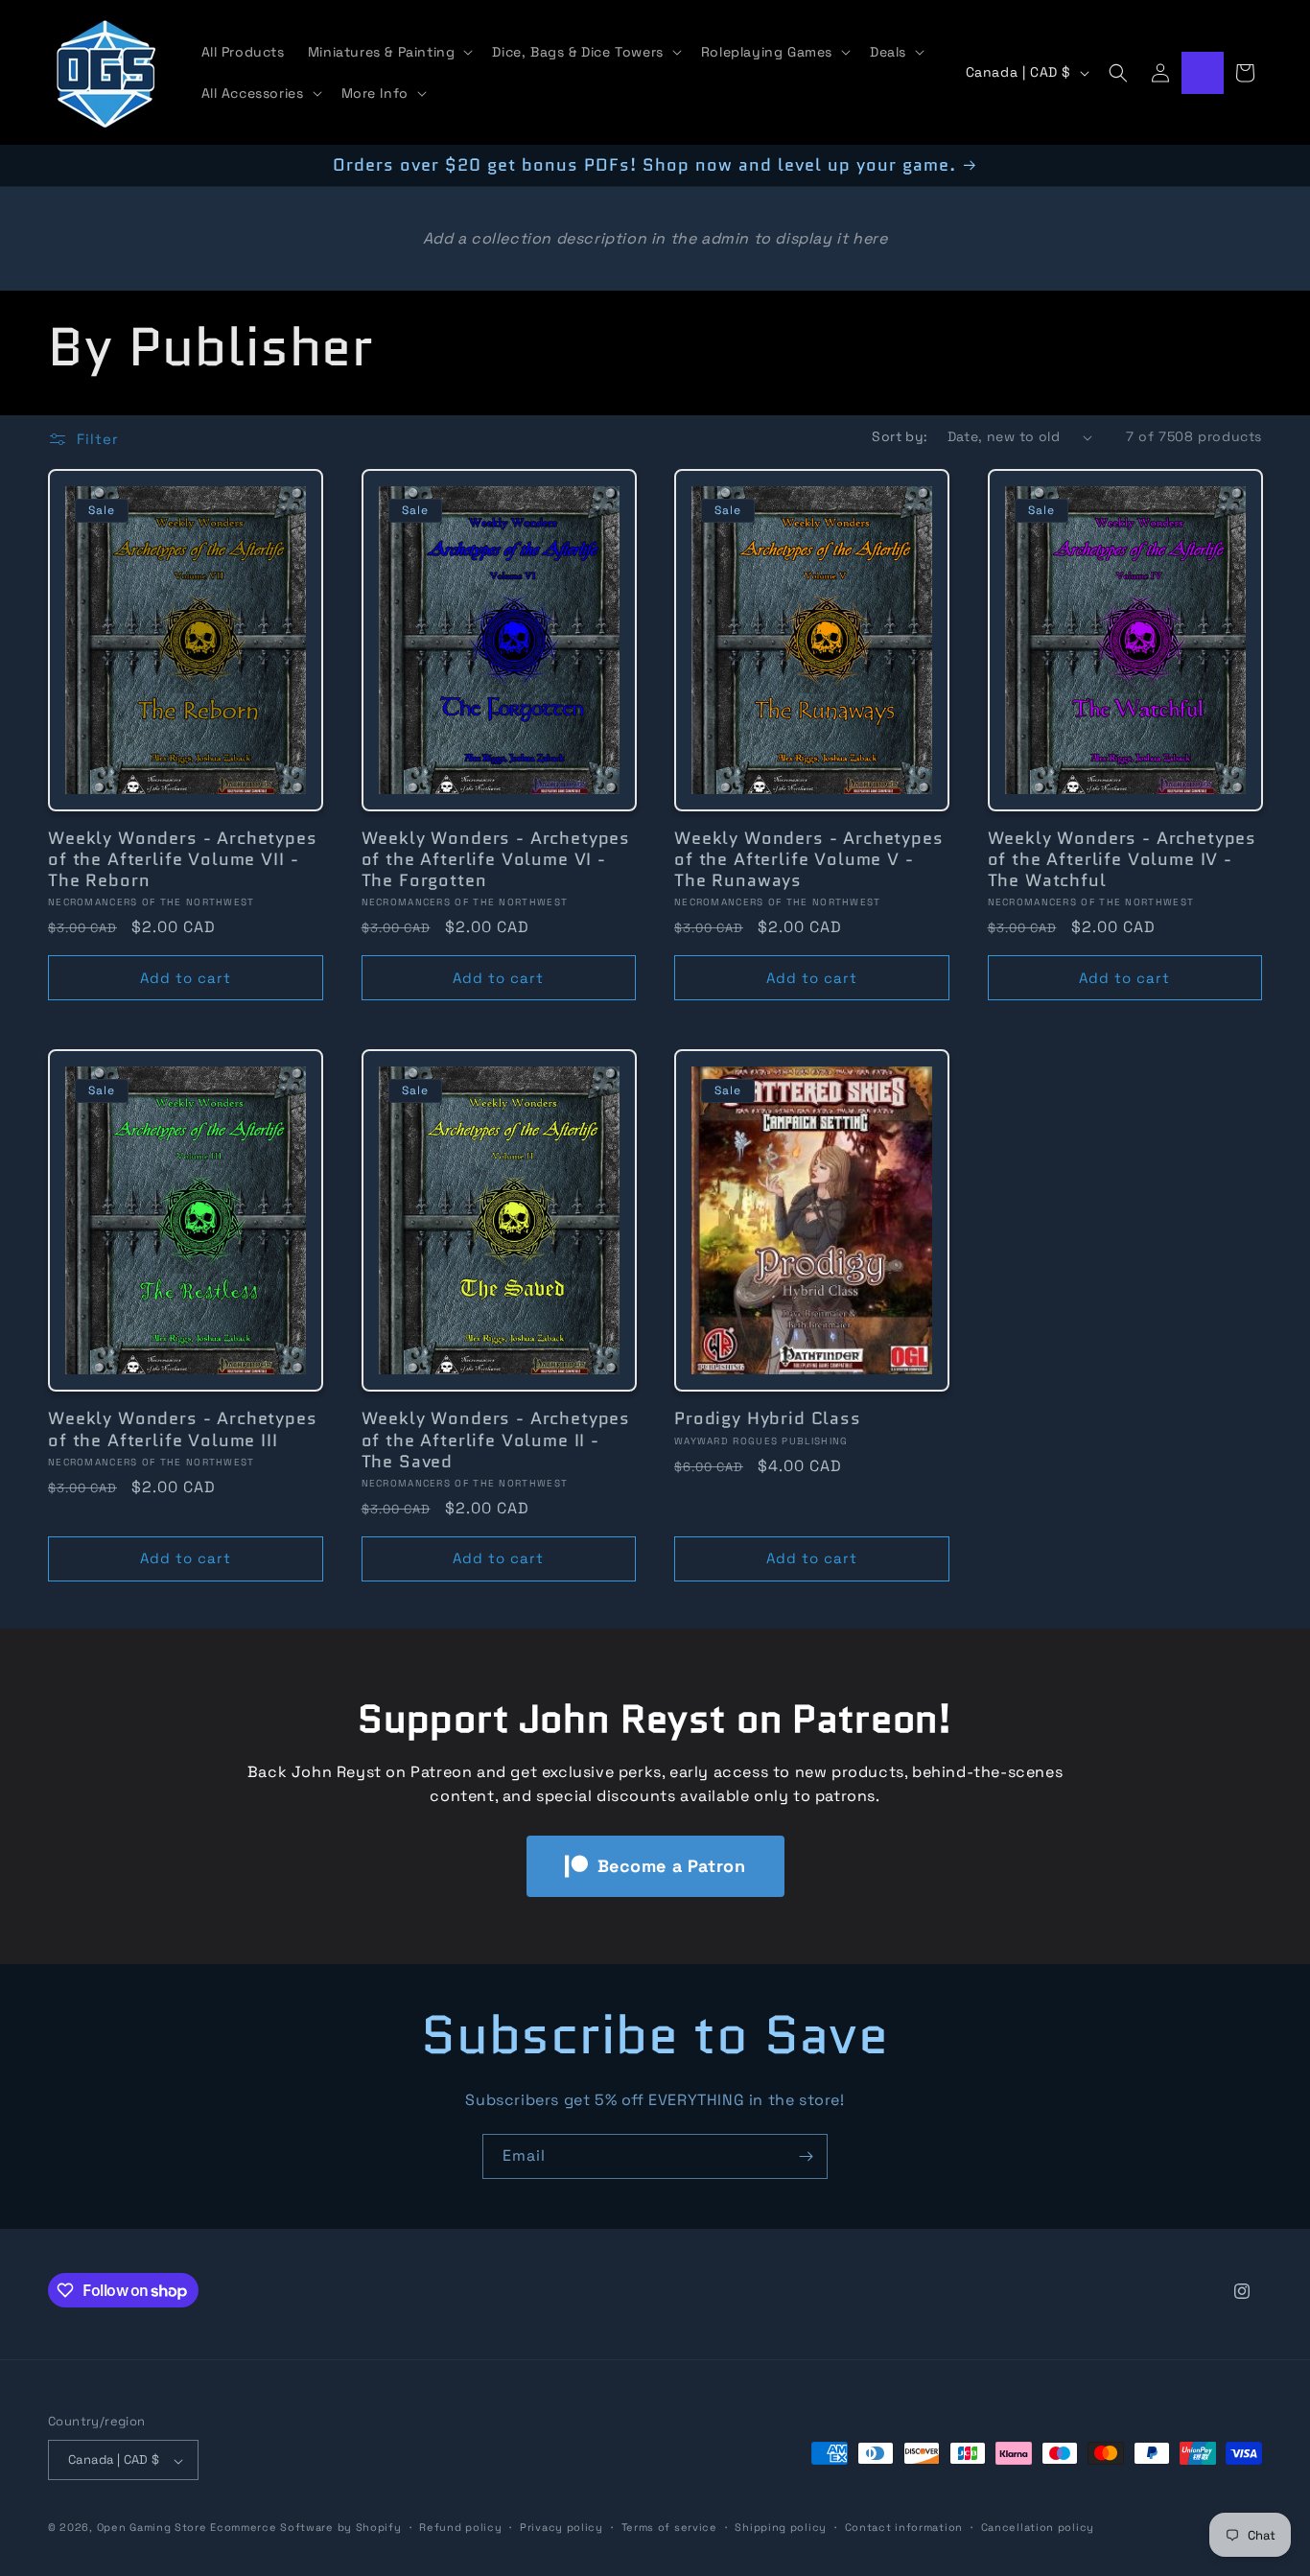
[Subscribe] (806, 2156)
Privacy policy (561, 2527)
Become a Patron (672, 1866)
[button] (389, 52)
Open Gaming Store (152, 2528)
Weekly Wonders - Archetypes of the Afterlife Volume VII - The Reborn (183, 859)
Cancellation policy (1038, 2527)
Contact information (904, 2527)
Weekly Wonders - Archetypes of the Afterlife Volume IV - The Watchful (1123, 859)
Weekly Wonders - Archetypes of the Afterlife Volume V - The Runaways (809, 859)
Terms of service (669, 2527)
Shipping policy (781, 2527)
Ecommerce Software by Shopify (305, 2528)
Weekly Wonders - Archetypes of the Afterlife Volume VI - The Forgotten (496, 859)
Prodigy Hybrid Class (768, 1418)
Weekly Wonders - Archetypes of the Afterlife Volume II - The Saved (496, 1440)
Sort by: (900, 436)
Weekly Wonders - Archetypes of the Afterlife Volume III (183, 1429)
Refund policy (460, 2527)
